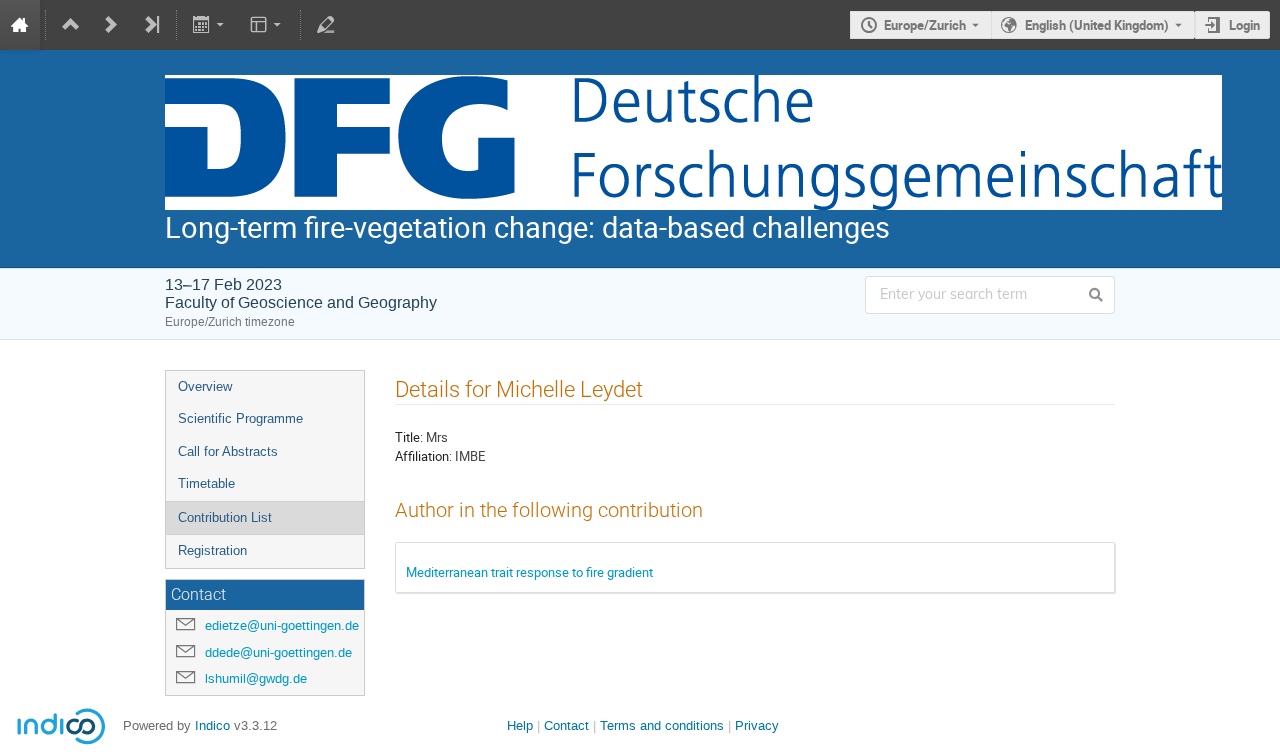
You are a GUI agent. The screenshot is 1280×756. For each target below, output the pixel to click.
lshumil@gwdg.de (256, 678)
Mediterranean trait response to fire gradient (529, 572)
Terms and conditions (662, 725)
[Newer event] (111, 25)
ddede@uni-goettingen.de (278, 652)
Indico (212, 725)
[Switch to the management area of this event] (326, 25)
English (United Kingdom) (1097, 25)
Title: (409, 437)
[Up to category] (71, 25)
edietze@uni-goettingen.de (282, 625)
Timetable (206, 483)
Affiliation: (423, 456)
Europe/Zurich (925, 25)
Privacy (757, 725)
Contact (566, 725)
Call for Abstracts (228, 451)
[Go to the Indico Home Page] (20, 25)
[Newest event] (151, 25)
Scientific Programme (240, 418)
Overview (205, 386)
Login (1244, 25)
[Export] (210, 25)
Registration (212, 550)
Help (520, 725)
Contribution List (225, 517)
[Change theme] (266, 25)
